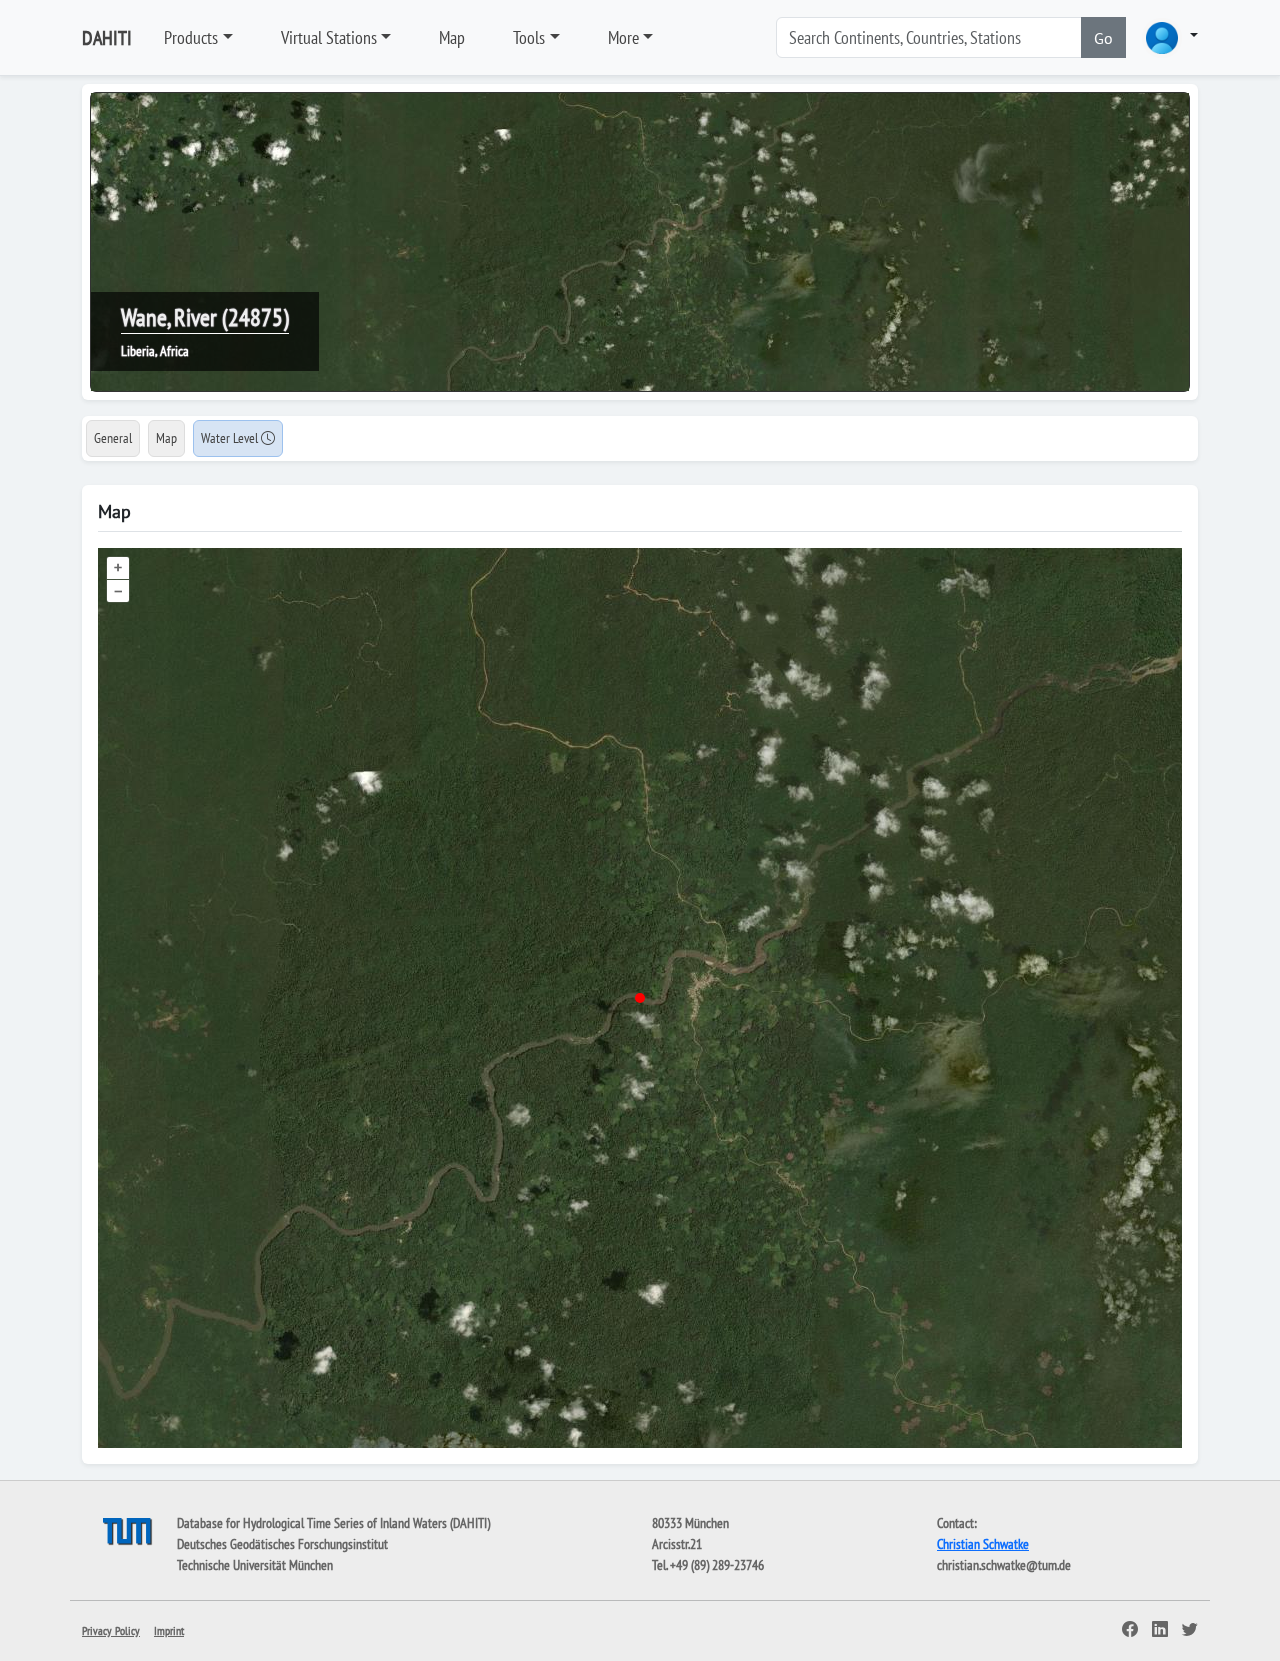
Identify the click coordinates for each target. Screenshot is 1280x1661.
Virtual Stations (329, 37)
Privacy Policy (111, 1630)
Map (452, 37)
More (623, 37)
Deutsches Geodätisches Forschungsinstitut (282, 1544)
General (113, 438)
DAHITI (107, 38)
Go (1103, 38)
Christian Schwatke (983, 1544)
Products (191, 37)
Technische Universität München (255, 1565)
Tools (529, 37)
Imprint (169, 1630)
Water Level (231, 438)
